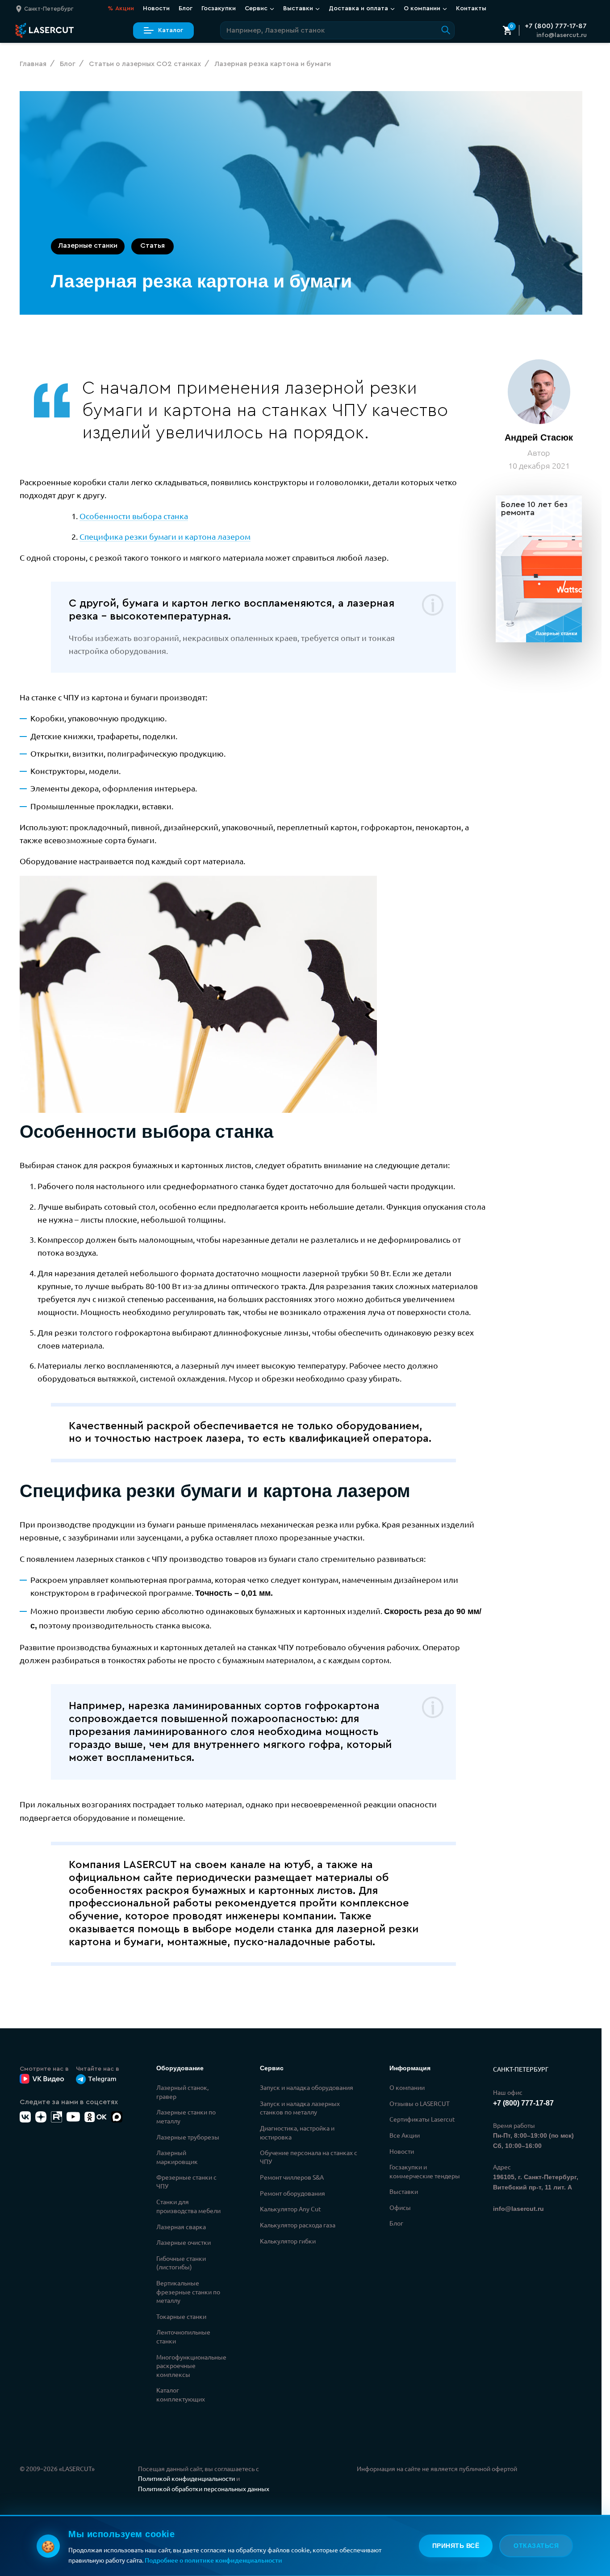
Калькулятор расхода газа (298, 2225)
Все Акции (405, 2135)
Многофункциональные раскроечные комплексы (191, 2366)
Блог (186, 8)
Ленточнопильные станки (183, 2336)
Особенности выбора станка (134, 516)
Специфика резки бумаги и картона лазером (165, 536)
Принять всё (456, 2546)
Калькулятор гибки (288, 2241)
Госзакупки (219, 8)
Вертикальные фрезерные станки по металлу (188, 2291)
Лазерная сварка (181, 2226)
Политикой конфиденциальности (186, 2478)
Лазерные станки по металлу (186, 2116)
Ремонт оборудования (292, 2193)
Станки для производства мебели (188, 2206)
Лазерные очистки (184, 2242)
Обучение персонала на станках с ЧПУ (309, 2157)
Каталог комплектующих (181, 2394)
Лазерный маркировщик (177, 2157)
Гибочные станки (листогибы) (181, 2263)
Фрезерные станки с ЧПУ (186, 2181)
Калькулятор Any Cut (290, 2209)
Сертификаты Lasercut (422, 2119)
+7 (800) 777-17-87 (556, 26)
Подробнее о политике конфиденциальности (213, 2560)
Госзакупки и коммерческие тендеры (425, 2171)
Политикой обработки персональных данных (204, 2489)
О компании (407, 2087)
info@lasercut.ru (562, 35)
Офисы (400, 2207)
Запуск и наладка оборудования (307, 2087)
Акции (121, 8)
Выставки (404, 2191)
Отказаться (536, 2546)
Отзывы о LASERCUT (420, 2103)
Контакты (471, 8)
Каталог (171, 30)
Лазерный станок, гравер (182, 2092)
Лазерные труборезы (188, 2137)
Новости (156, 8)
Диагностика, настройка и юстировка (297, 2132)
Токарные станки (181, 2316)
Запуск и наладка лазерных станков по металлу (300, 2108)
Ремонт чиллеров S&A (292, 2177)
